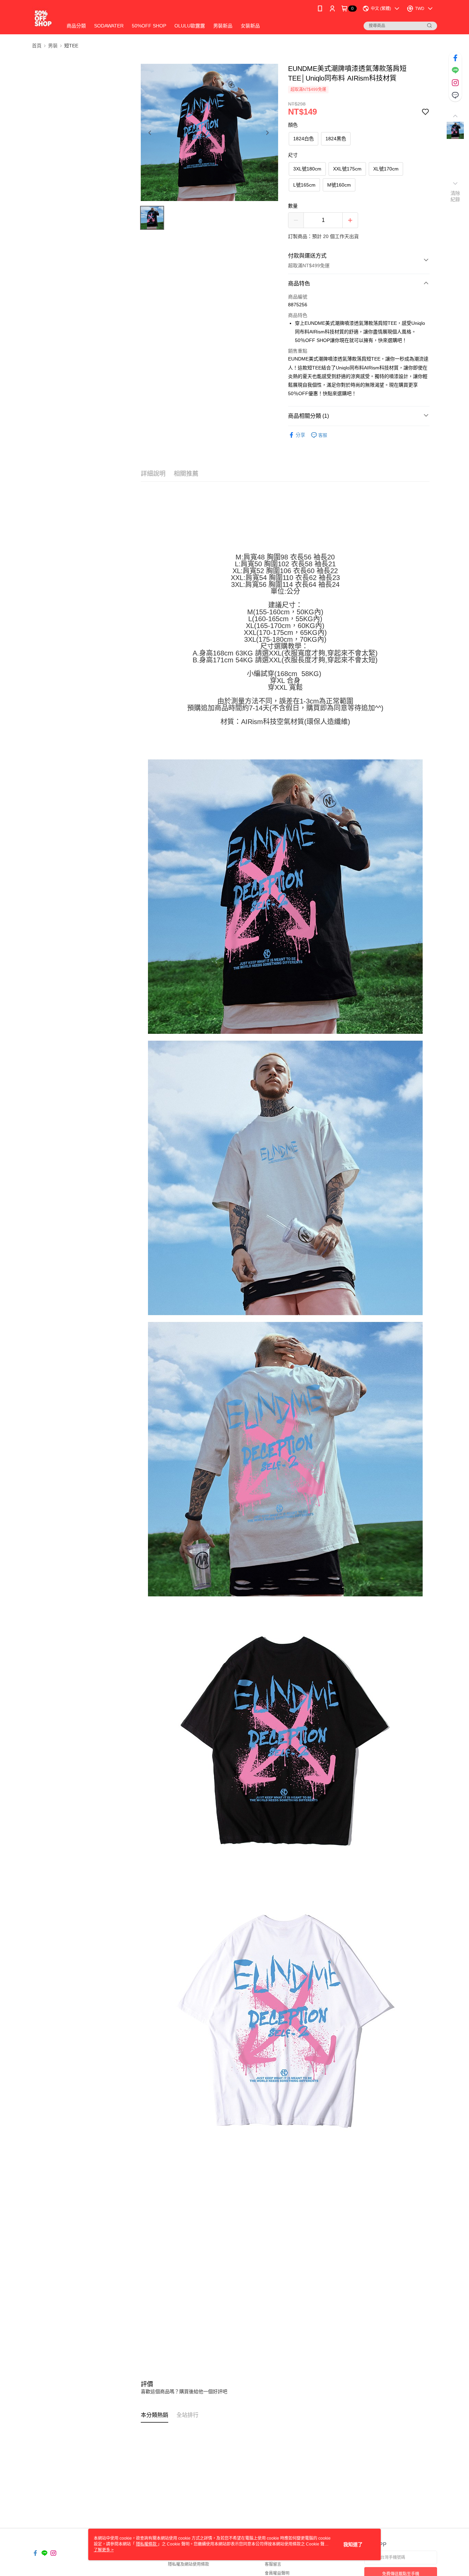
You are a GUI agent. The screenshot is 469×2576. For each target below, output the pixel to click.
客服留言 (273, 2564)
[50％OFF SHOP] (43, 18)
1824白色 (304, 139)
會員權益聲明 (277, 2573)
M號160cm (339, 185)
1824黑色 (336, 139)
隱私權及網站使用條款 (188, 2564)
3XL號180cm (307, 169)
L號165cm (304, 185)
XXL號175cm (347, 169)
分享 (300, 435)
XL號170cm (386, 169)
